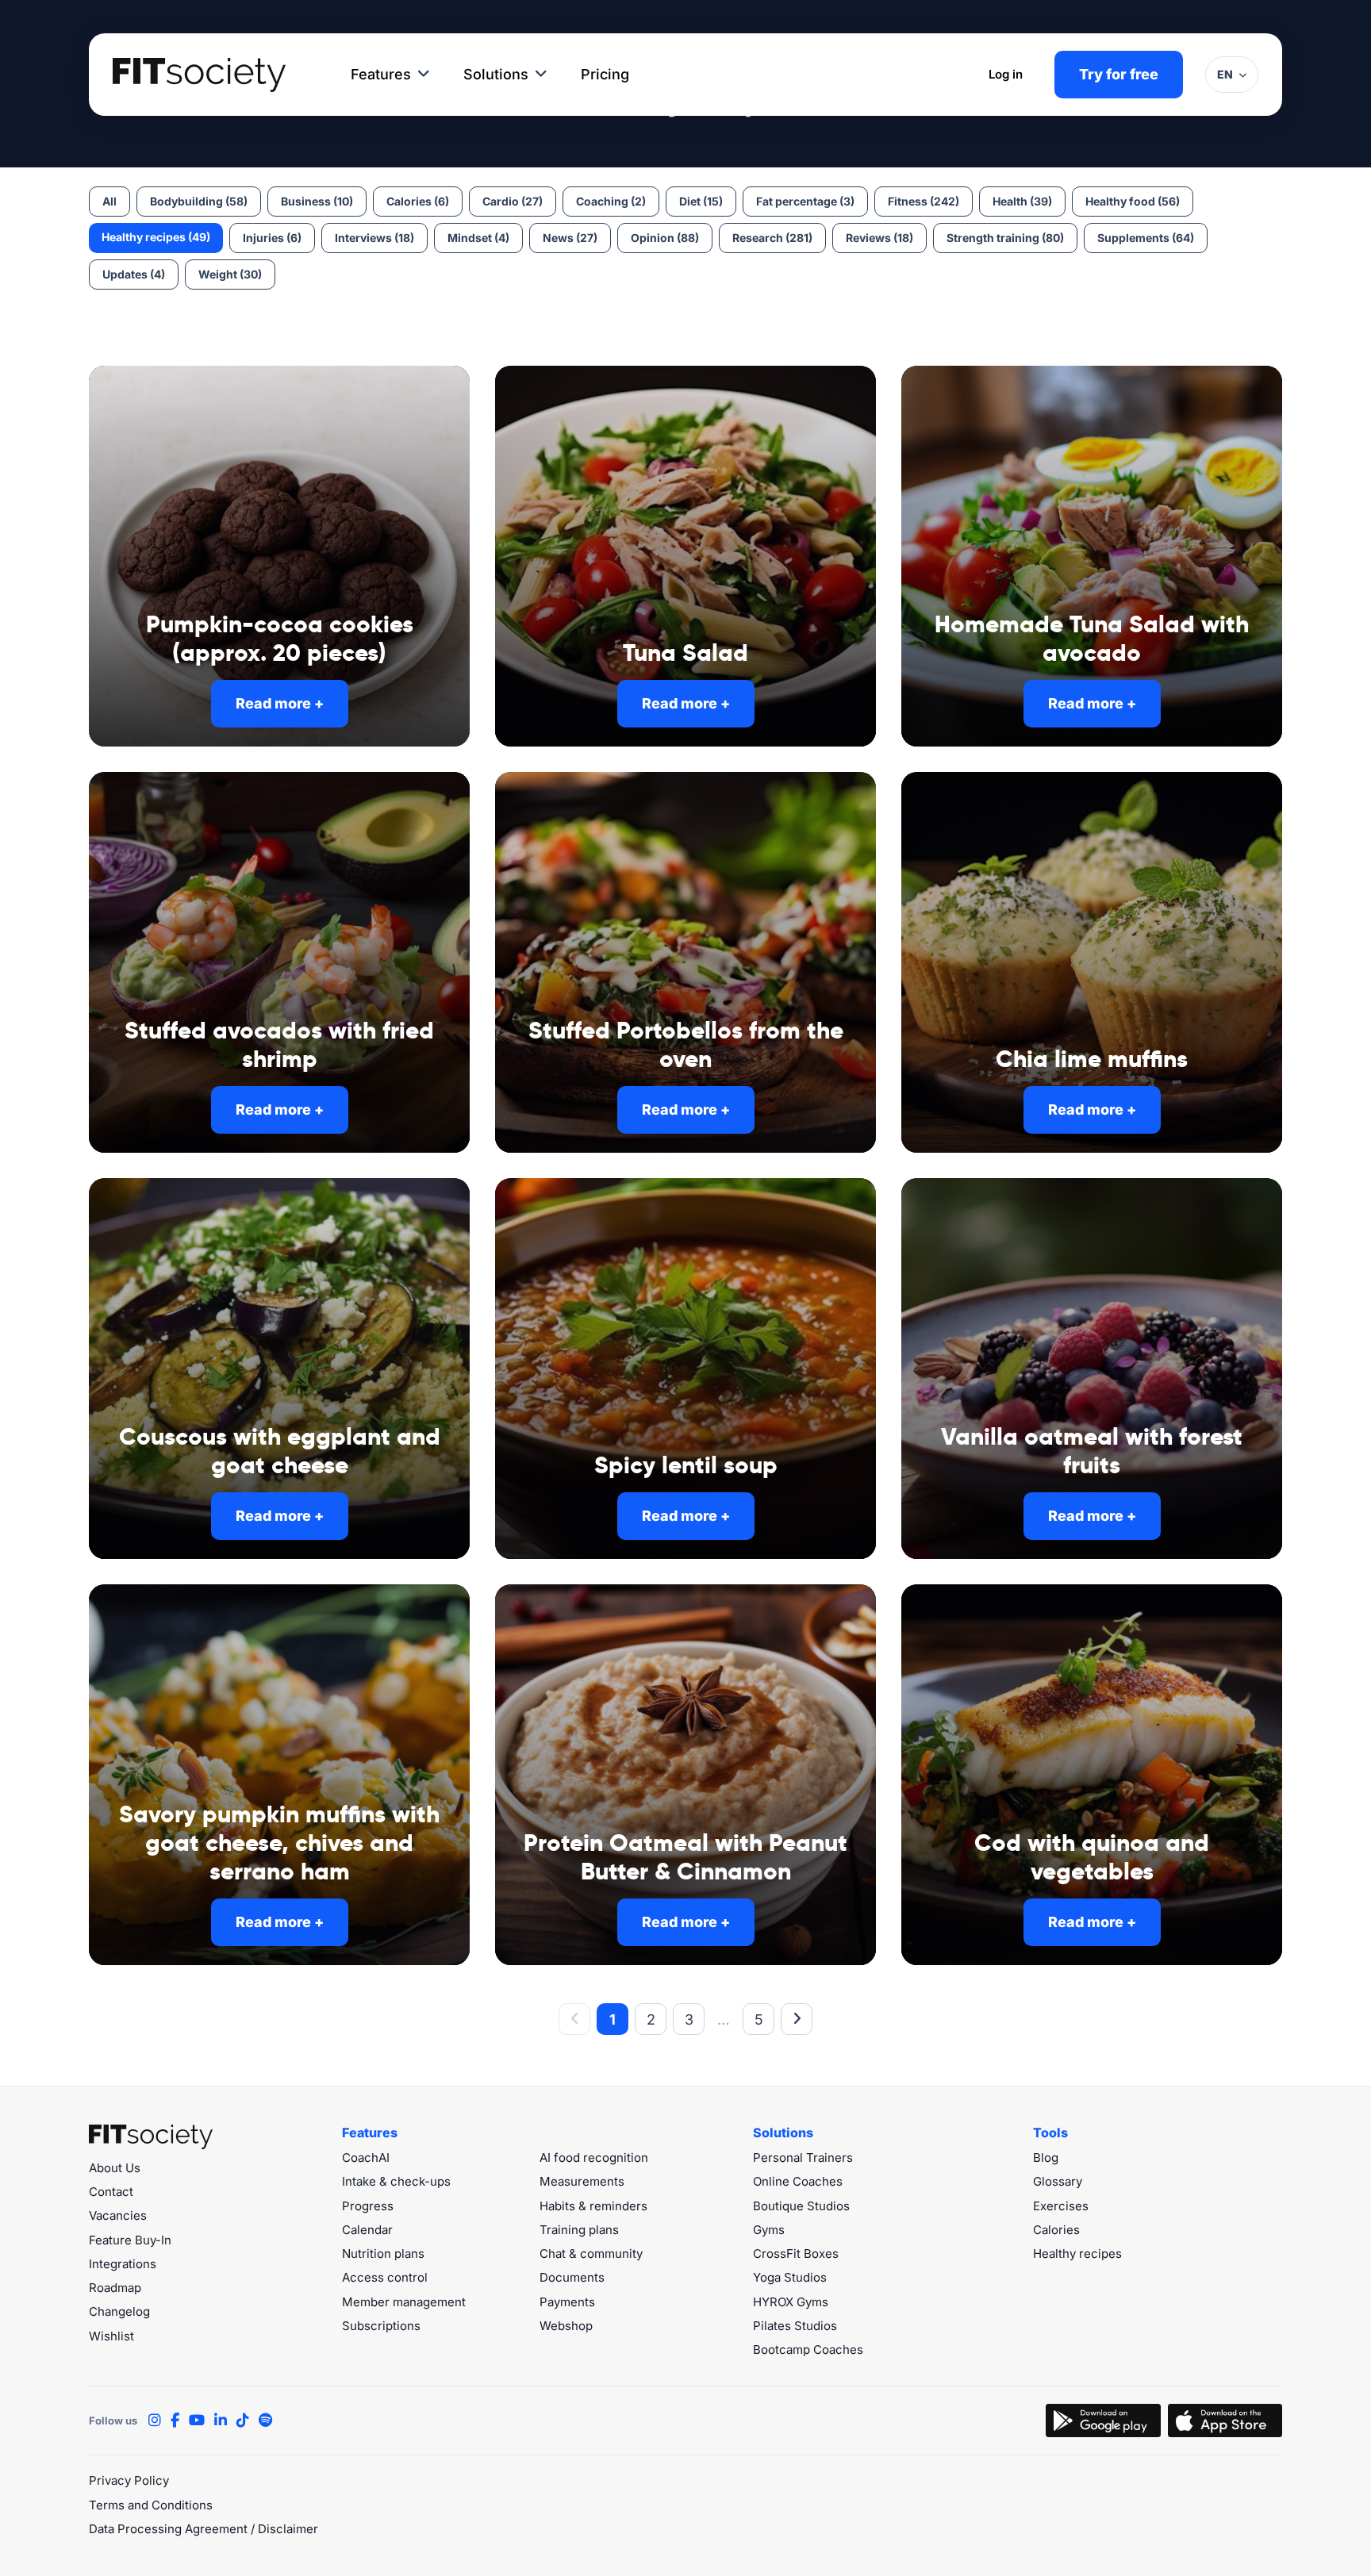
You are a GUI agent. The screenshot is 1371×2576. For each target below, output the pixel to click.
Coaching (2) (611, 201)
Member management (404, 2302)
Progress (368, 2206)
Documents (572, 2277)
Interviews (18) (374, 238)
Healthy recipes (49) (156, 237)
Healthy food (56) (1133, 201)
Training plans (579, 2230)
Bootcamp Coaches (808, 2349)
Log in (1006, 74)
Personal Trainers (803, 2158)
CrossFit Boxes (796, 2254)
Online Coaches (798, 2181)
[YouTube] (197, 2421)
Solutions (496, 74)
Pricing (605, 74)
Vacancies (118, 2215)
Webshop (566, 2326)
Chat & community (591, 2254)
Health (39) (1022, 201)
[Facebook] (175, 2421)
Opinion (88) (665, 238)
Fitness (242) (924, 201)
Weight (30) (230, 274)
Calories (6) (418, 201)
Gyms (769, 2230)
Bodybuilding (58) (199, 201)
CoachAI (366, 2158)
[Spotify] (265, 2421)
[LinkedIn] (221, 2421)
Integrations (123, 2264)
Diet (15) (701, 201)
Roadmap (115, 2288)
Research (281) (772, 238)
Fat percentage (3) (805, 201)
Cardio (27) (513, 201)
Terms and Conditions (151, 2505)
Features (381, 74)
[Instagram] (155, 2421)
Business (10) (317, 201)
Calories (1056, 2230)
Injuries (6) (272, 238)
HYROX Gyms (791, 2302)
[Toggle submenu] (424, 75)
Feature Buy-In (130, 2240)
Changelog (119, 2311)
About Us (115, 2168)
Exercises (1061, 2206)
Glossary (1058, 2181)
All (109, 201)
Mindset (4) (478, 238)
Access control (385, 2277)
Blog (1046, 2158)
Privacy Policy (129, 2480)
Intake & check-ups (396, 2181)
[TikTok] (243, 2421)
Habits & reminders (593, 2206)
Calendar (367, 2230)
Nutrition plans (383, 2254)
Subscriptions (381, 2326)
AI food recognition (594, 2158)
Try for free (1119, 74)
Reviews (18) (879, 238)
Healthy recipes (1077, 2254)
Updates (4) (134, 274)
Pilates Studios (795, 2326)
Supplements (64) (1146, 238)
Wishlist (111, 2336)
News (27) (570, 238)
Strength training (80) (1005, 238)
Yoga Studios (790, 2277)
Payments (567, 2302)
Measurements (582, 2181)
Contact (111, 2192)
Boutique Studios (801, 2206)
